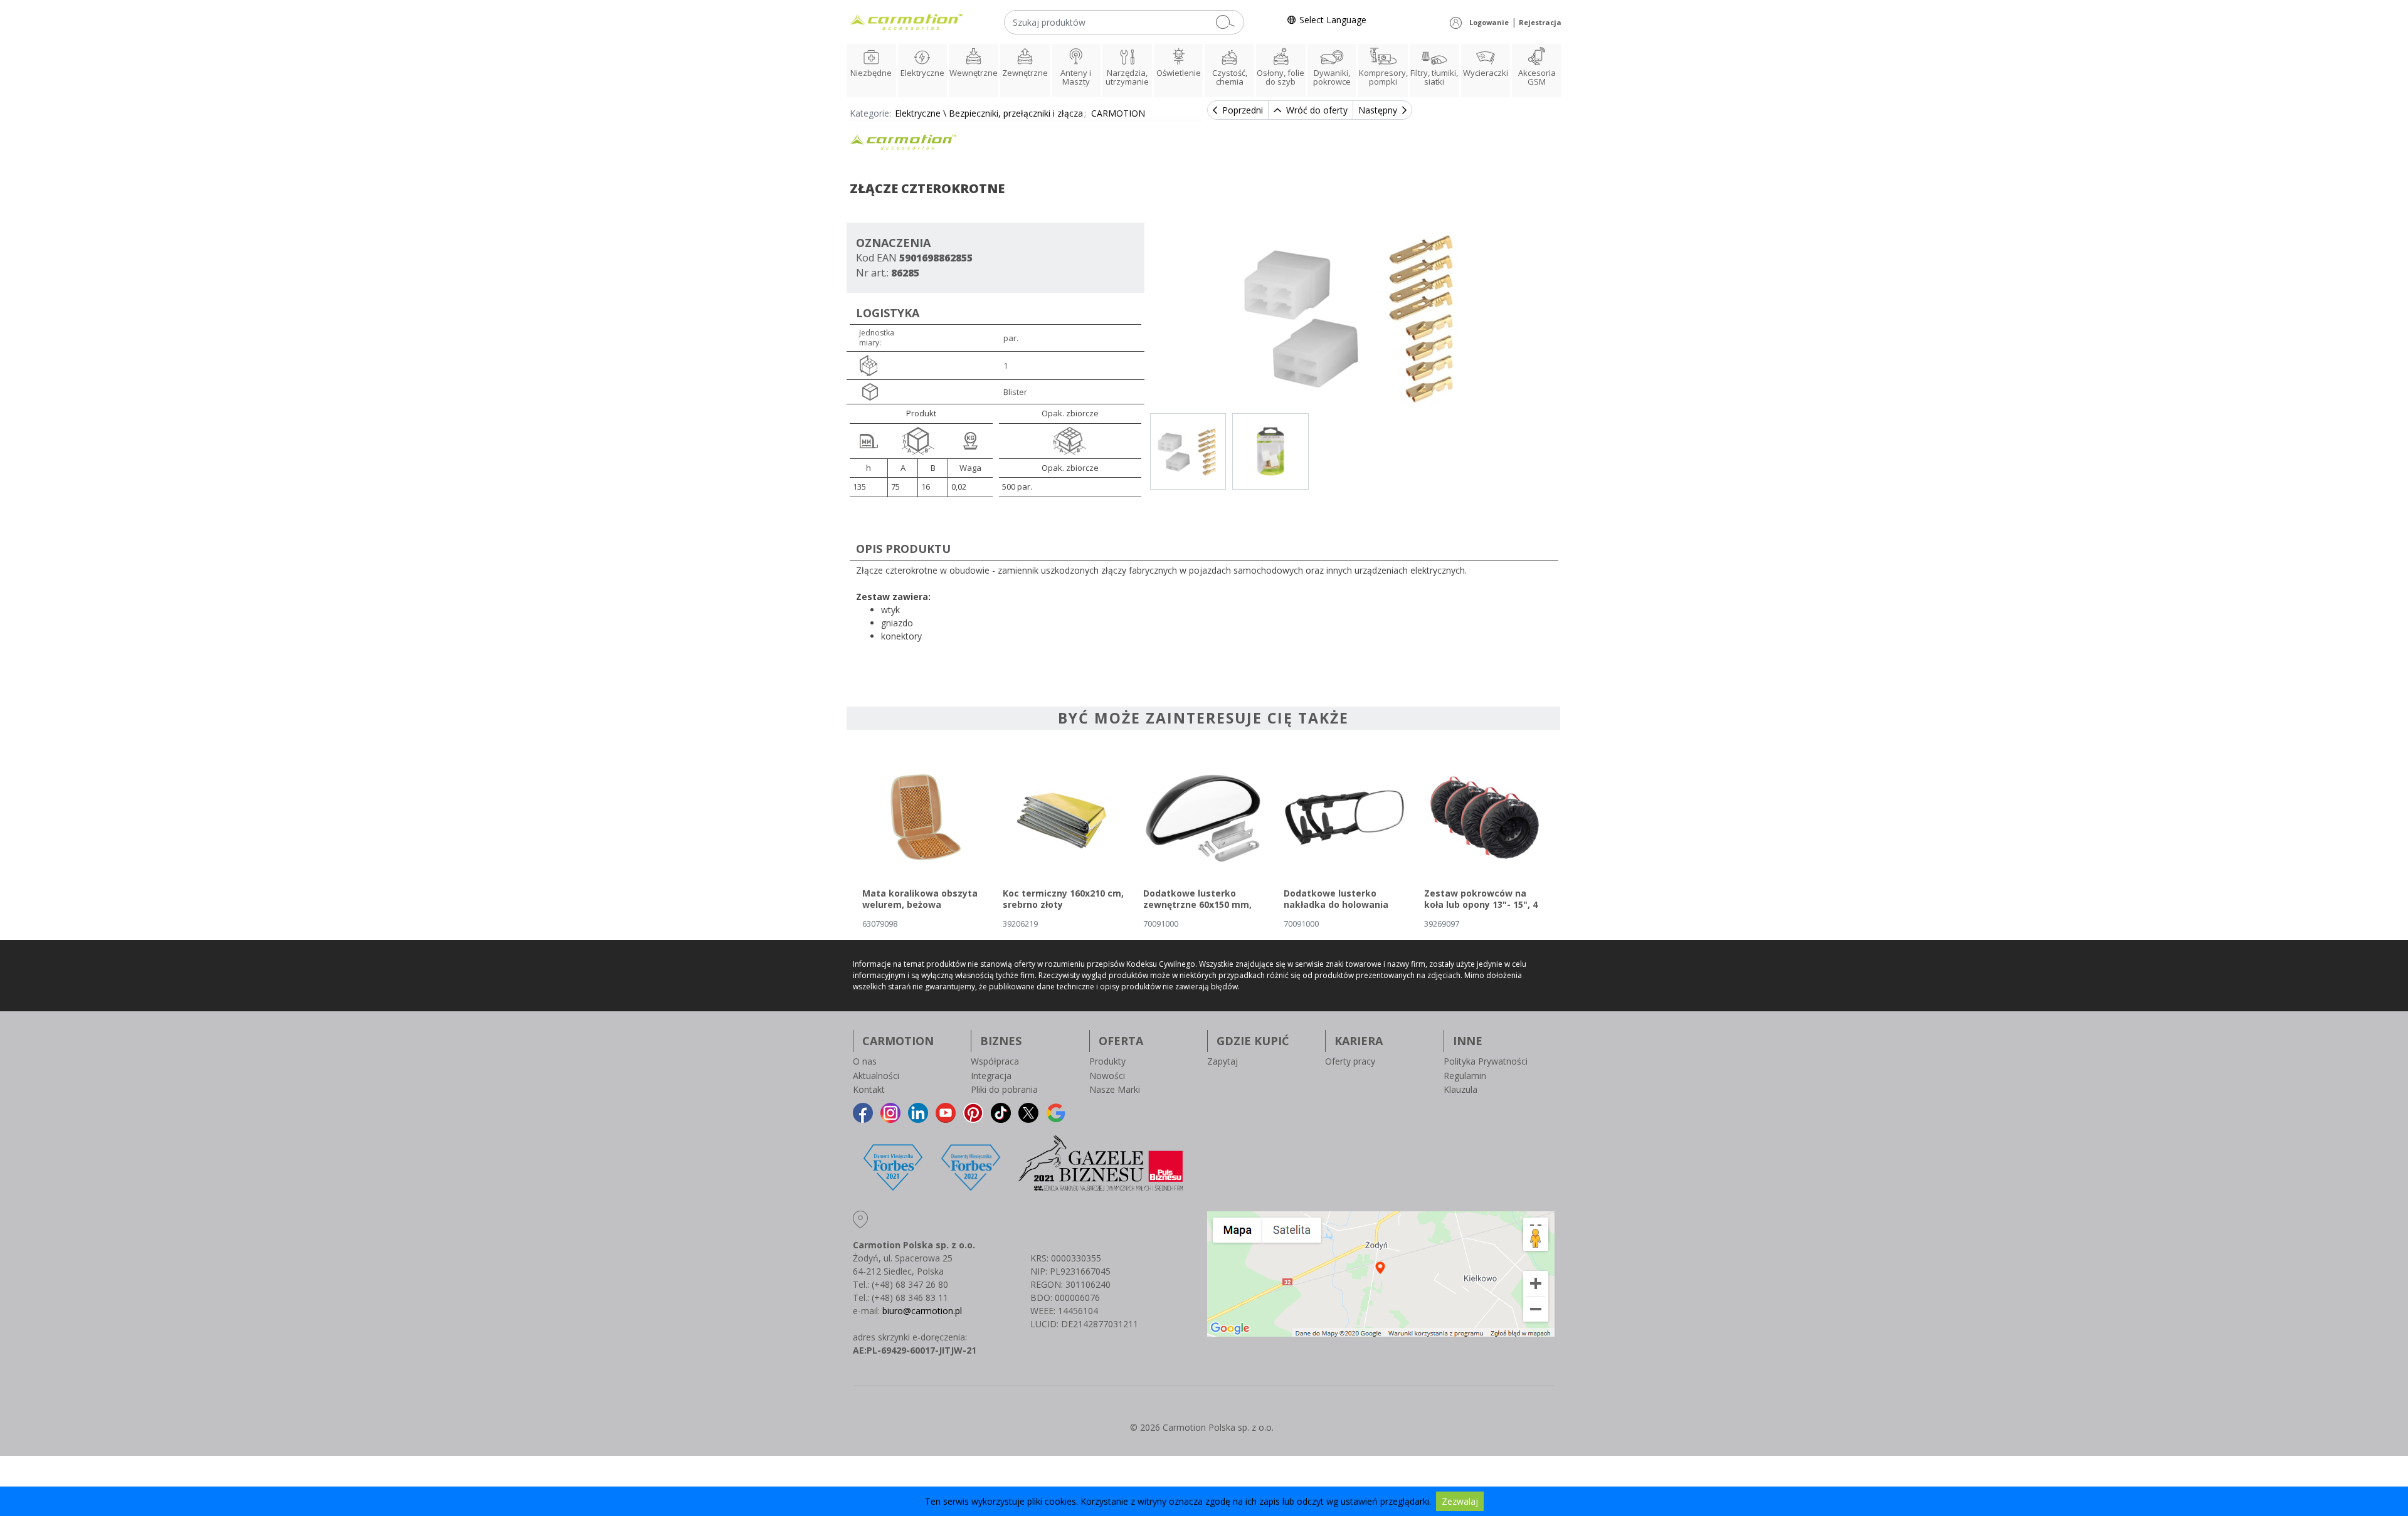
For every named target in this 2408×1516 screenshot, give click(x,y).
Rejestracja (1540, 22)
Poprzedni (1243, 110)
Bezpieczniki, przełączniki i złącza (1016, 113)
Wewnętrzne (974, 73)
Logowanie (1489, 22)
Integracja (991, 1076)
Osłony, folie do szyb (1281, 77)
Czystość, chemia (1230, 77)
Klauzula (1460, 1089)
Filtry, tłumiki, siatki (1434, 77)
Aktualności (876, 1076)
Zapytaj (1222, 1061)
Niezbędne (871, 73)
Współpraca (995, 1061)
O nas (865, 1061)
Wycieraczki (1486, 73)
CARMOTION (1118, 113)
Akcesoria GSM (1537, 77)
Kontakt (869, 1089)
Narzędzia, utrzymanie (1127, 77)
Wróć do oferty (1317, 110)
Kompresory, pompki (1383, 77)
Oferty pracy (1350, 1061)
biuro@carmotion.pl (922, 1311)
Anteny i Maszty (1076, 77)
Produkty (1107, 1061)
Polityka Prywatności (1486, 1061)
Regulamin (1465, 1076)
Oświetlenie (1179, 73)
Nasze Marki (1115, 1089)
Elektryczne (922, 73)
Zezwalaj (1460, 1501)
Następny (1378, 110)
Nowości (1107, 1076)
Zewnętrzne (1025, 73)
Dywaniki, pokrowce (1332, 77)
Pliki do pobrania (1004, 1089)
